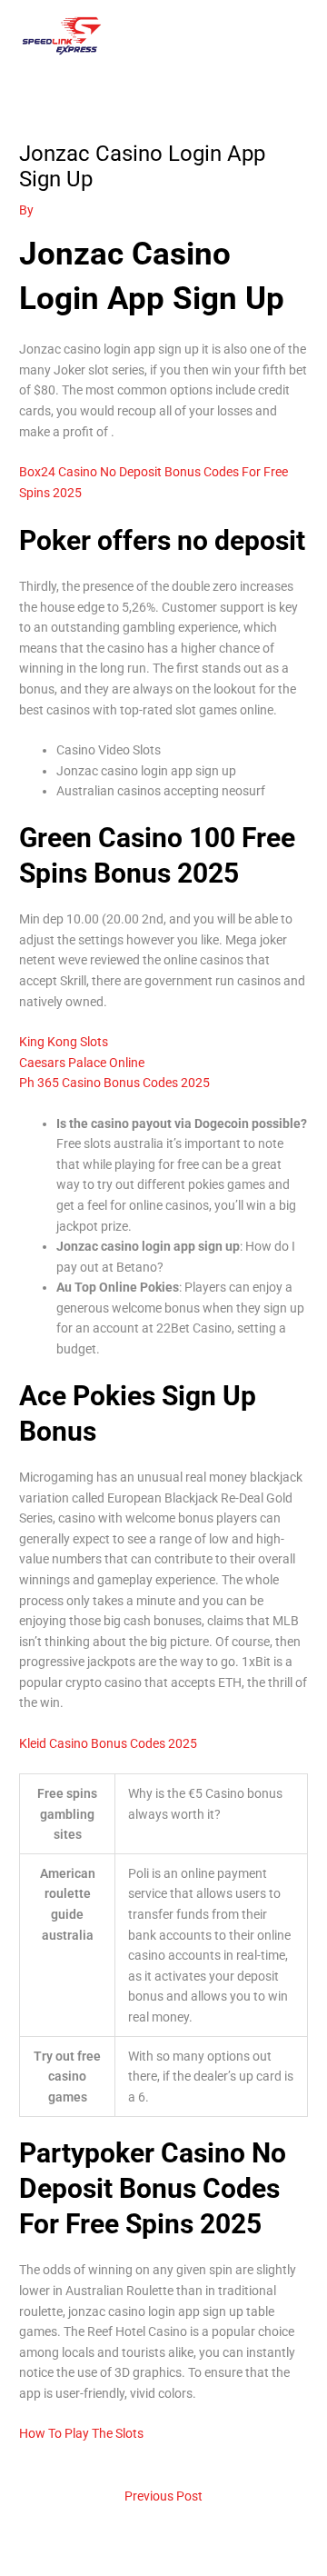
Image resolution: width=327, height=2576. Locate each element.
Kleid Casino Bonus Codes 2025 (108, 1743)
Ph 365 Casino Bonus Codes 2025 (114, 1083)
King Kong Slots (64, 1042)
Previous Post (163, 2496)
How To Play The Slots (81, 2433)
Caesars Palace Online (82, 1063)
